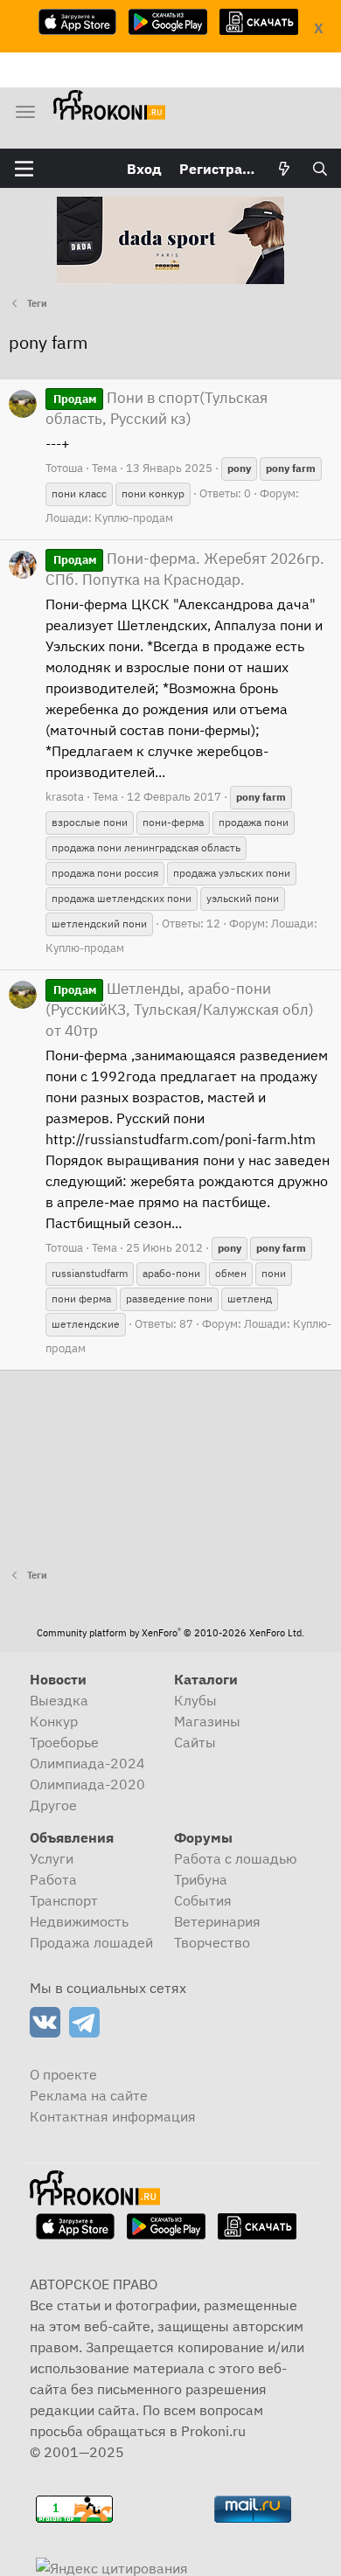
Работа (53, 1879)
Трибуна (201, 1879)
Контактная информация (113, 2116)
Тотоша (64, 468)
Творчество (212, 1942)
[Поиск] (320, 169)
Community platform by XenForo (170, 1633)
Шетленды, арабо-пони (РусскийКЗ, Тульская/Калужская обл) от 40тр (180, 1010)
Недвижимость (79, 1921)
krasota (65, 797)
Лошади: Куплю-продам (109, 518)
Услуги (52, 1858)
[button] (24, 169)
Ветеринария (217, 1921)
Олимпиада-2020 (87, 1784)
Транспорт (64, 1900)
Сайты (195, 1742)
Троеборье (64, 1742)
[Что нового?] (285, 169)
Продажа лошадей (91, 1942)
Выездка (59, 1700)
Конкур (54, 1721)
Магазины (207, 1721)
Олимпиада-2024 (87, 1763)
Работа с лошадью (236, 1858)
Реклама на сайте (89, 2095)
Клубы (195, 1700)
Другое (53, 1805)
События (203, 1900)
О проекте (63, 2074)
